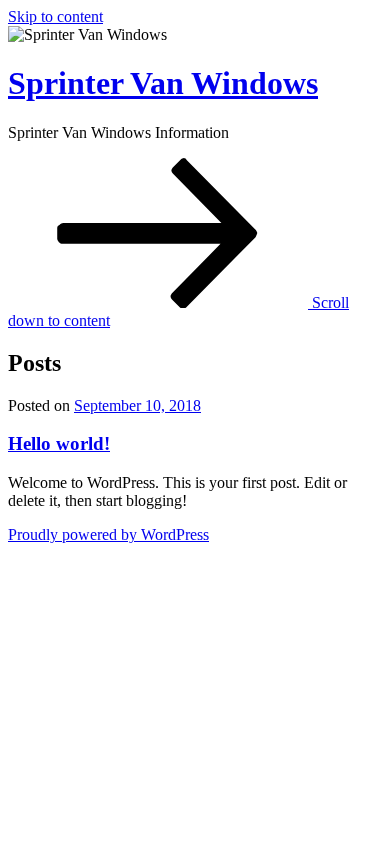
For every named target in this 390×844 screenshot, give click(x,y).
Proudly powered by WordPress (108, 534)
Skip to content (55, 16)
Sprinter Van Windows (163, 83)
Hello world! (59, 443)
